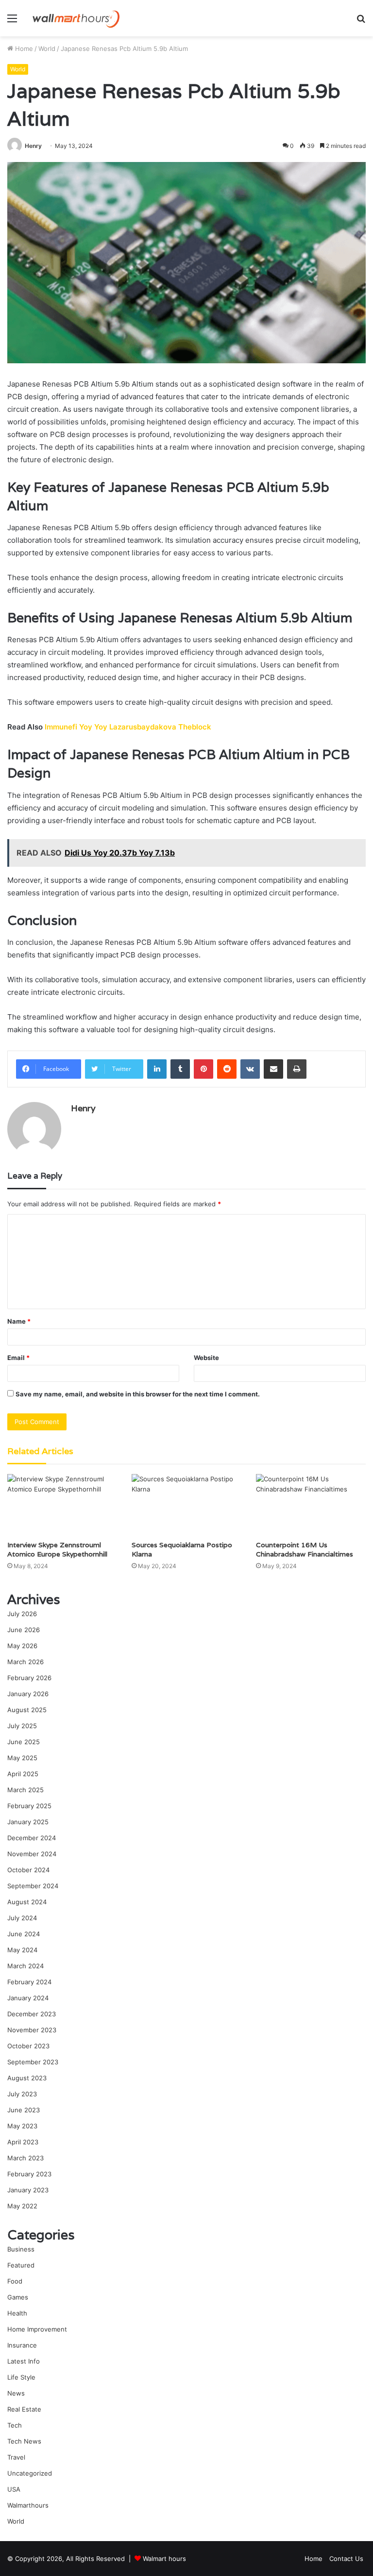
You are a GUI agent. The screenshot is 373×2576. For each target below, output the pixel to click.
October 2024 (28, 1870)
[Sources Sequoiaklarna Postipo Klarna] (186, 1505)
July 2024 (22, 1918)
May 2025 (22, 1758)
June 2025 (24, 1742)
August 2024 (27, 1902)
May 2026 (22, 1646)
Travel (16, 2457)
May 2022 (22, 2206)
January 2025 (28, 1822)
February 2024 (29, 1982)
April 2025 (23, 1774)
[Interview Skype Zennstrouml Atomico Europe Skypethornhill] (62, 1505)
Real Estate (24, 2409)
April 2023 (23, 2142)
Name (19, 1321)
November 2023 (32, 2030)
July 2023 (22, 2094)
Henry (33, 146)
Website (206, 1358)
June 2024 (24, 1934)
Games (18, 2297)
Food (15, 2281)
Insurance (22, 2345)
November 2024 (32, 1854)
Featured (21, 2265)
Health (17, 2313)
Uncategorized (30, 2473)
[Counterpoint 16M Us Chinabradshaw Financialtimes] (311, 1505)
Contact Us (346, 2559)
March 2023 (25, 2158)
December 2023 (32, 2014)
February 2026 (29, 1678)
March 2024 (25, 1966)
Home (23, 49)
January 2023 (28, 2190)
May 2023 (22, 2126)
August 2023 (27, 2078)
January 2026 (28, 1694)
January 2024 (28, 1998)
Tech (15, 2425)
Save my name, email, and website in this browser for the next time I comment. (138, 1394)
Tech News (24, 2441)
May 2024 (22, 1950)
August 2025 (27, 1710)
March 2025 (25, 1790)
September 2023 (33, 2062)
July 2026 (22, 1614)
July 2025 (22, 1726)
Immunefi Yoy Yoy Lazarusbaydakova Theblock (128, 727)
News (16, 2393)
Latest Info (24, 2361)
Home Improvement (37, 2329)
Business (21, 2249)
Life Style (21, 2377)
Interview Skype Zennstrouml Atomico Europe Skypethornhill (57, 1549)
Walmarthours (28, 2505)
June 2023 (24, 2110)
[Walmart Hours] (76, 18)
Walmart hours (164, 2559)
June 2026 (24, 1630)
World (47, 49)
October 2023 (28, 2046)
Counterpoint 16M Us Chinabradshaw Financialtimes (305, 1549)
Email (18, 1358)
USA (14, 2489)
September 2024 (33, 1886)
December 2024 (32, 1838)
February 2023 (29, 2174)
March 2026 (25, 1662)
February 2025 (29, 1806)
